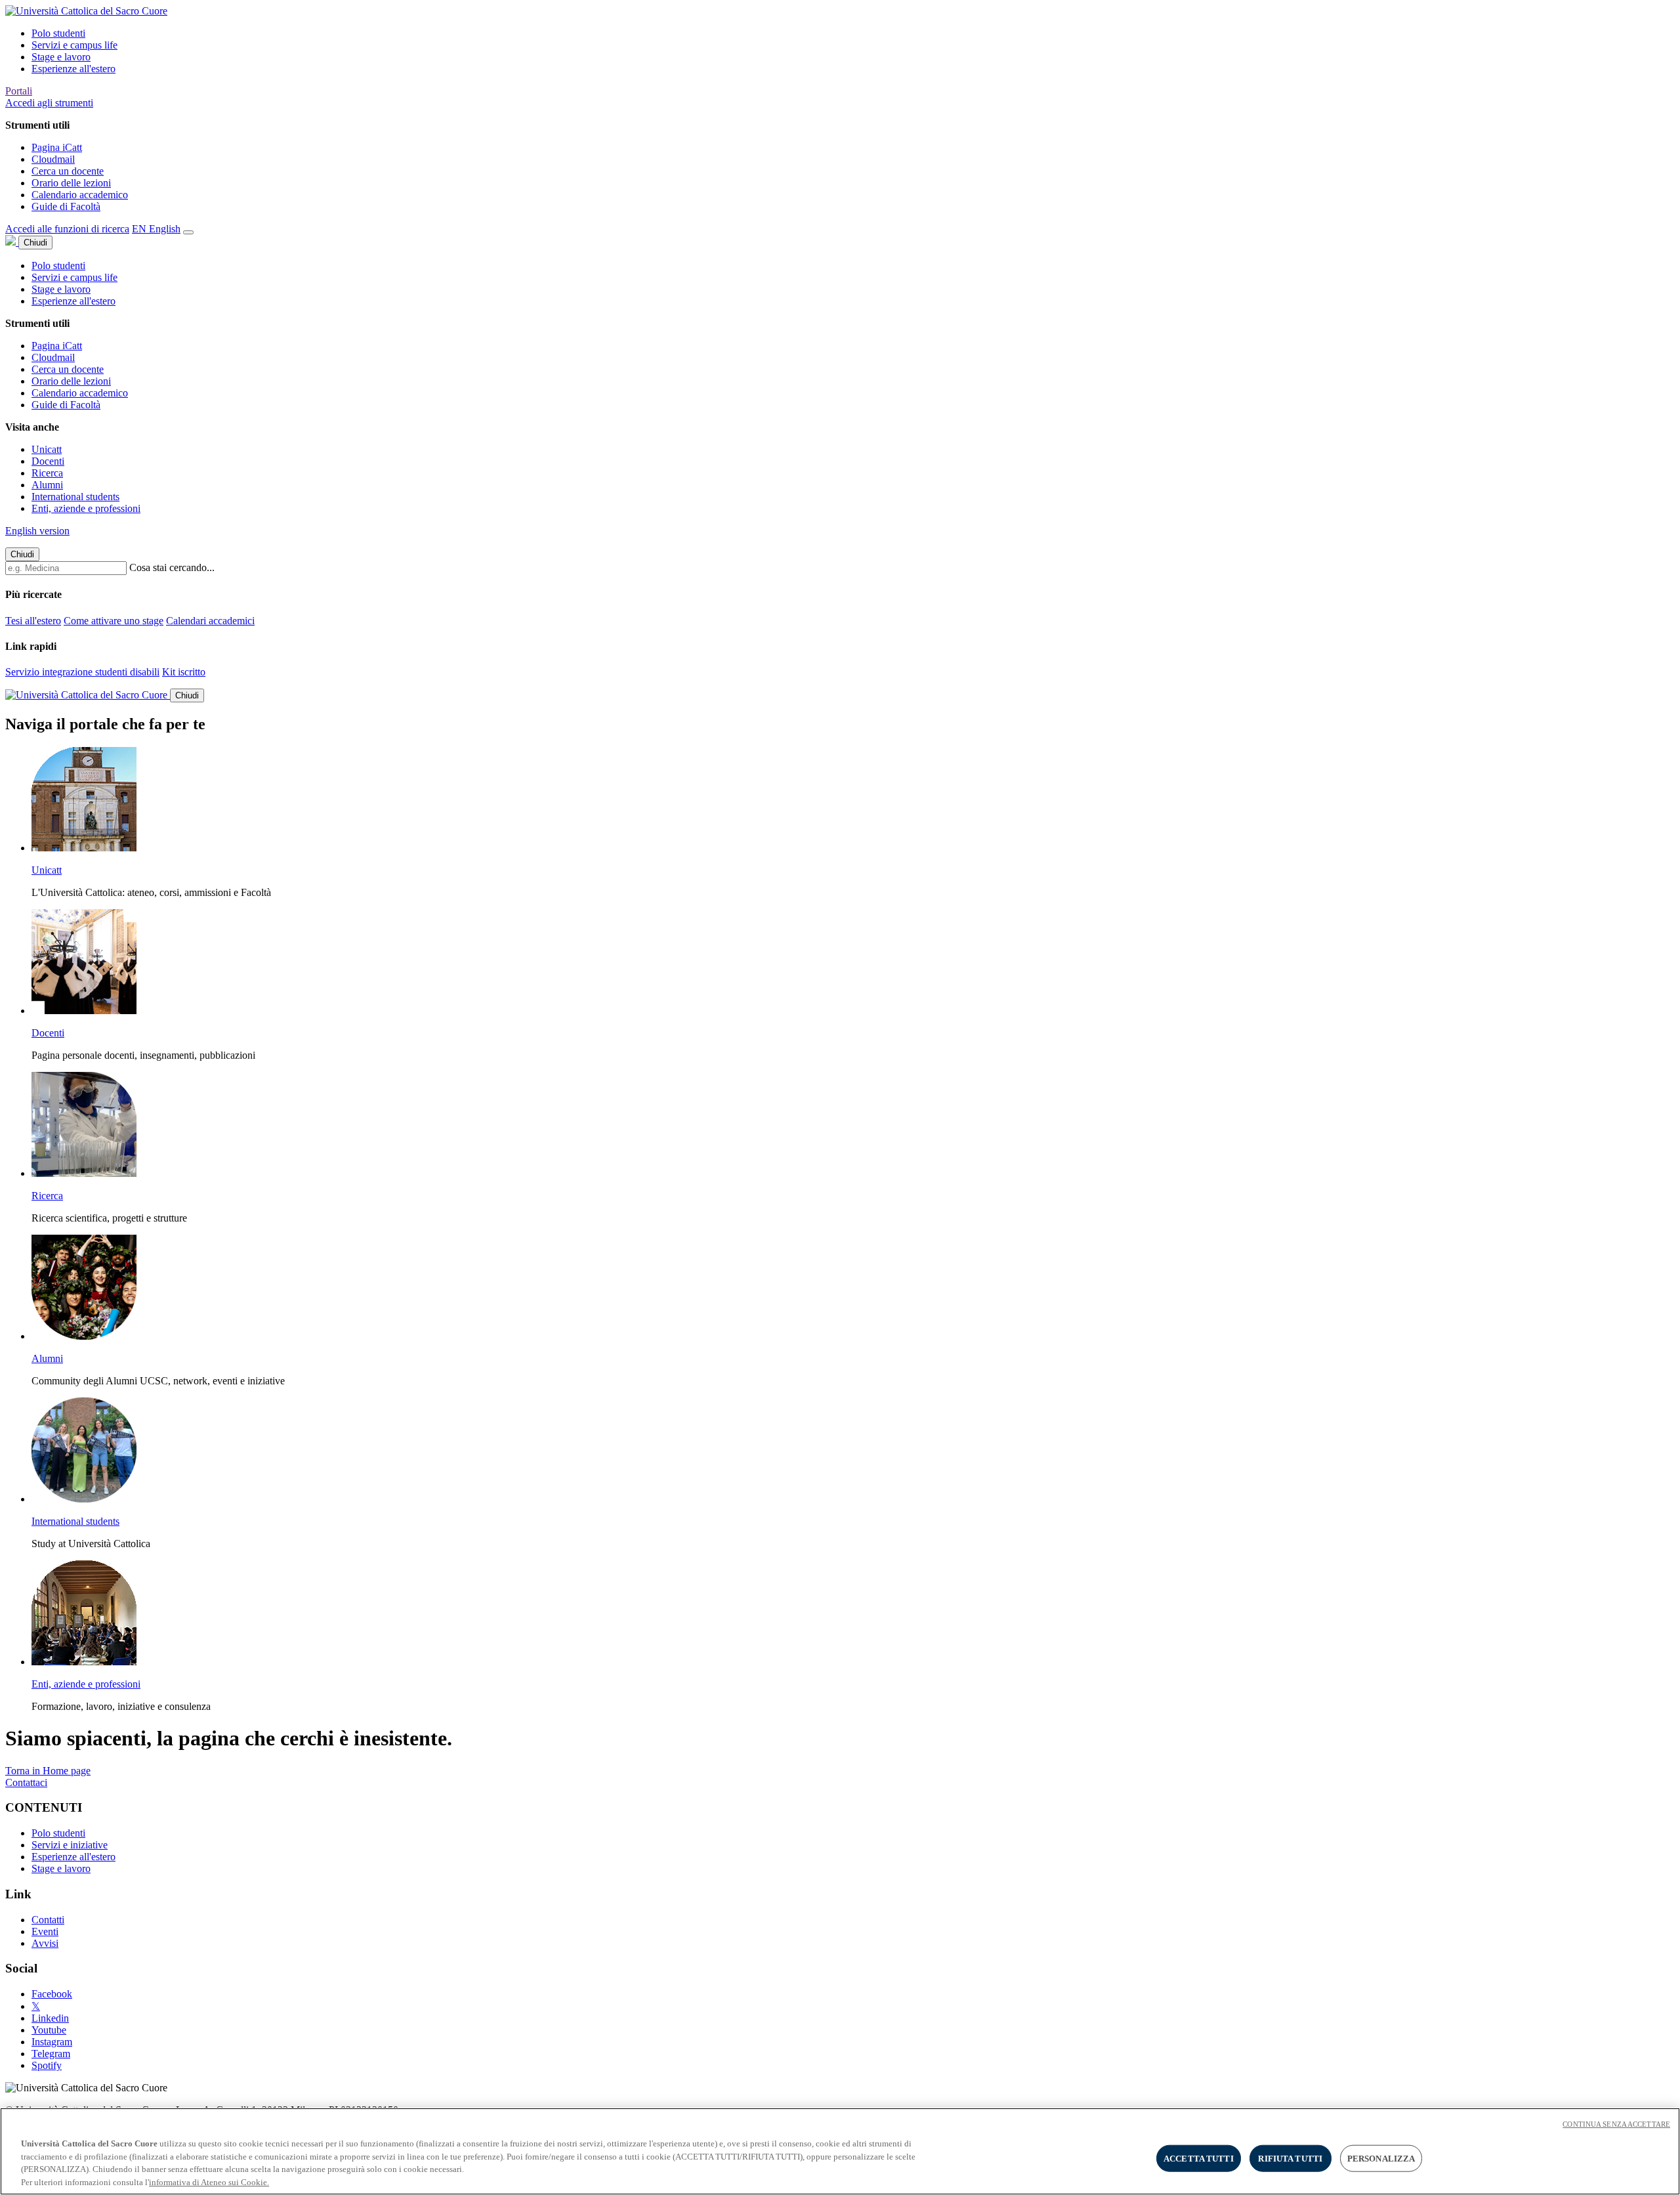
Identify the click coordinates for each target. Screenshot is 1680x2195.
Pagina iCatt (57, 147)
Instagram (52, 2042)
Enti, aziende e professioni (86, 508)
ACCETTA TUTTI (1199, 2159)
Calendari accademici (210, 621)
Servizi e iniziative (70, 1845)
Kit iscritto (184, 672)
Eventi (45, 1931)
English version (37, 531)
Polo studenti (58, 33)
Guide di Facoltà (66, 206)
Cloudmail (53, 159)
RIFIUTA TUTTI (1290, 2159)
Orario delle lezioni (71, 183)
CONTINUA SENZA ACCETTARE (1616, 2124)
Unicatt (47, 449)
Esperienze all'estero (73, 69)
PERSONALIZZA (1381, 2159)
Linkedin (50, 2018)
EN (156, 229)
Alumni (47, 485)
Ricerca (47, 473)
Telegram (51, 2054)
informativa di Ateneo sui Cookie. (209, 2182)
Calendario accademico (80, 195)
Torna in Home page (48, 1771)
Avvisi (45, 1943)
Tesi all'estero (33, 621)
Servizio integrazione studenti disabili (82, 672)
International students (75, 497)
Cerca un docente (68, 171)
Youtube (49, 2030)
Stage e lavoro (61, 57)
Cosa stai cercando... (172, 567)
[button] (49, 103)
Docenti (48, 461)
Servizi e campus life (74, 45)
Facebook (52, 1994)
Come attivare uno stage (114, 621)
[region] (840, 2151)
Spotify (47, 2065)
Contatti (48, 1920)
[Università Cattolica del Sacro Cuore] (86, 11)
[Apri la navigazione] (188, 232)
